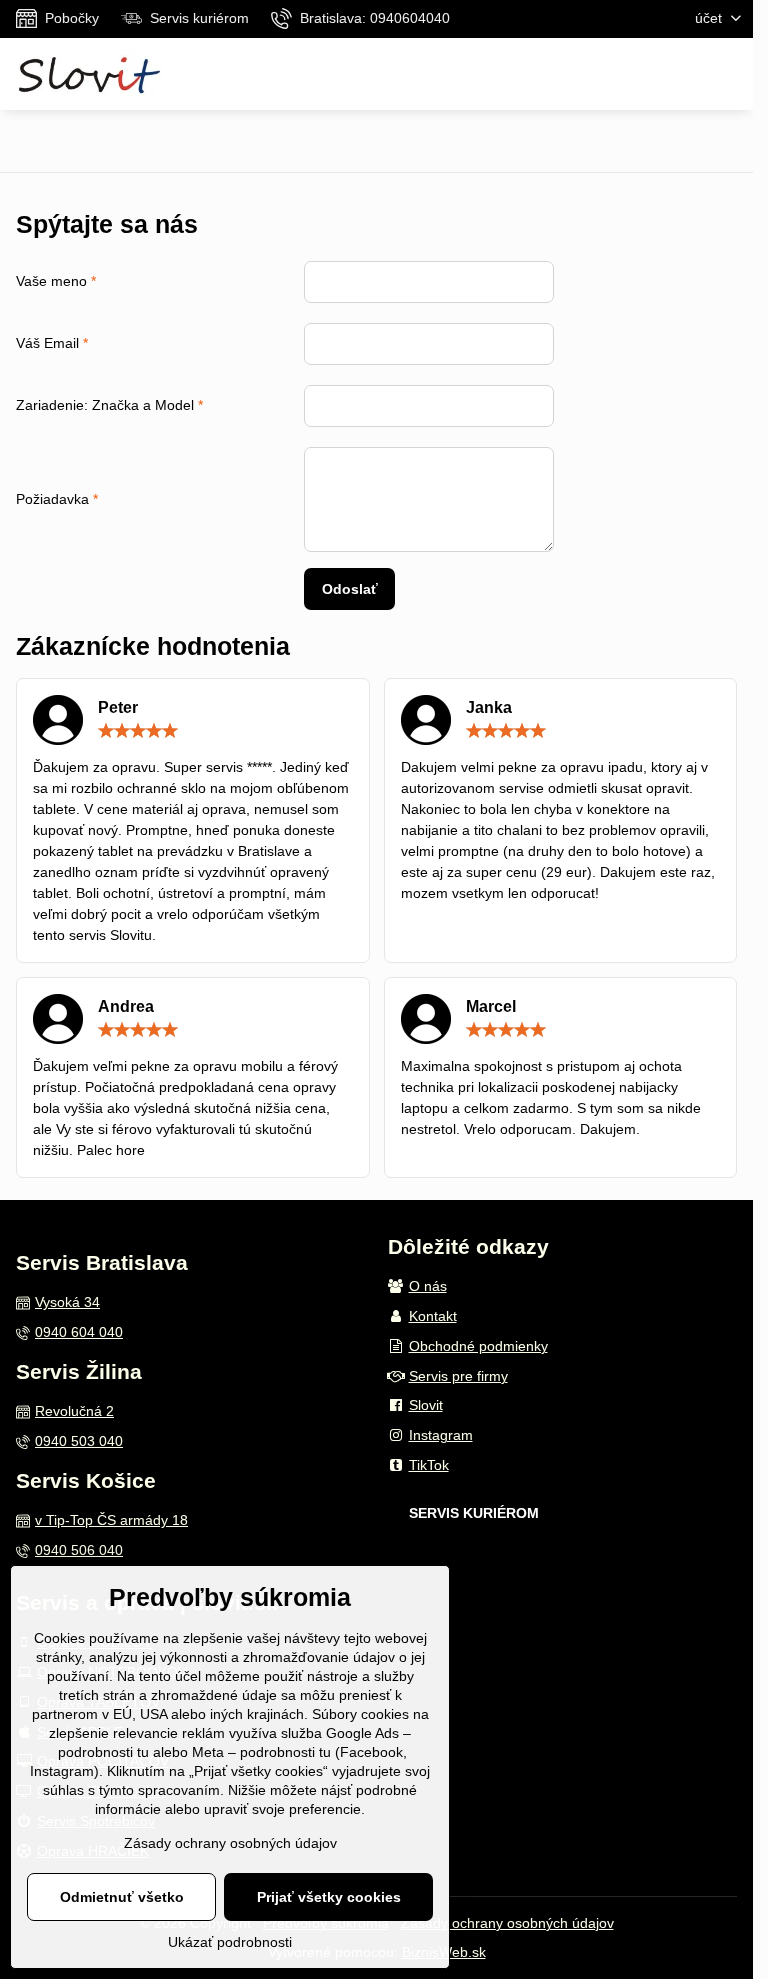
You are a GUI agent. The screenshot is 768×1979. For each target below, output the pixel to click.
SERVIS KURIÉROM (474, 1513)
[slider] (138, 731)
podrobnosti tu (103, 1752)
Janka (489, 707)
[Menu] (729, 74)
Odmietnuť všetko (122, 1897)
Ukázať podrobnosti (230, 1942)
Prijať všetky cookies (329, 1897)
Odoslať (350, 589)
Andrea (126, 1006)
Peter (118, 707)
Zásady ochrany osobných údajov (507, 1923)
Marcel (491, 1006)
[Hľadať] (681, 74)
